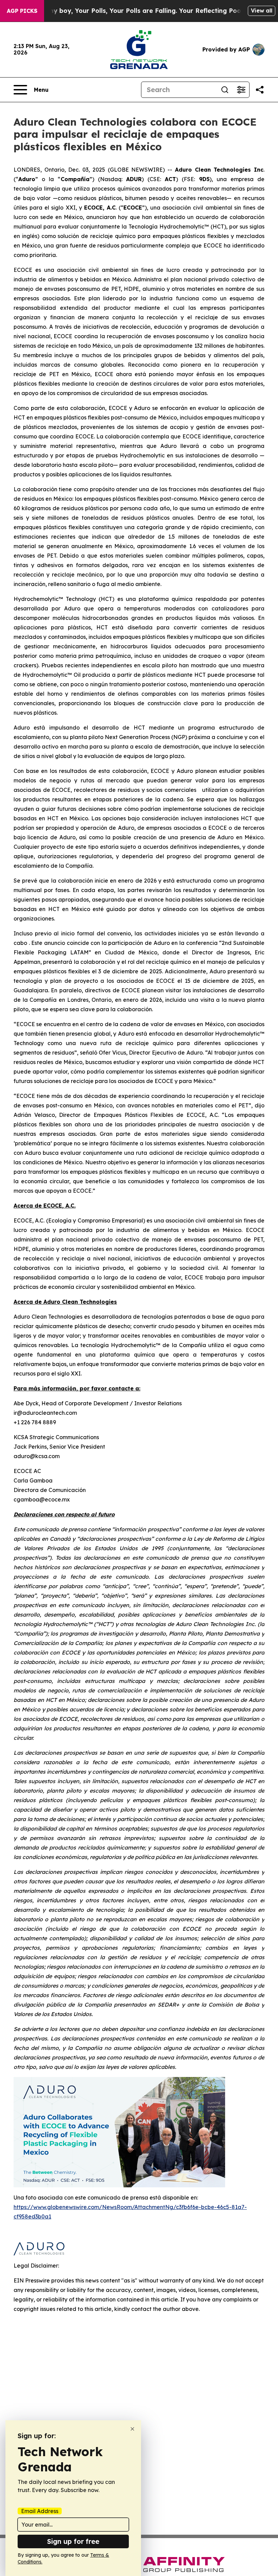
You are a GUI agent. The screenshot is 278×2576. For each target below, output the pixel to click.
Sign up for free (73, 2541)
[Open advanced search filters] (241, 90)
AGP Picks (22, 11)
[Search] (225, 90)
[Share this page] (260, 90)
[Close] (132, 2429)
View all (262, 10)
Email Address (40, 2511)
